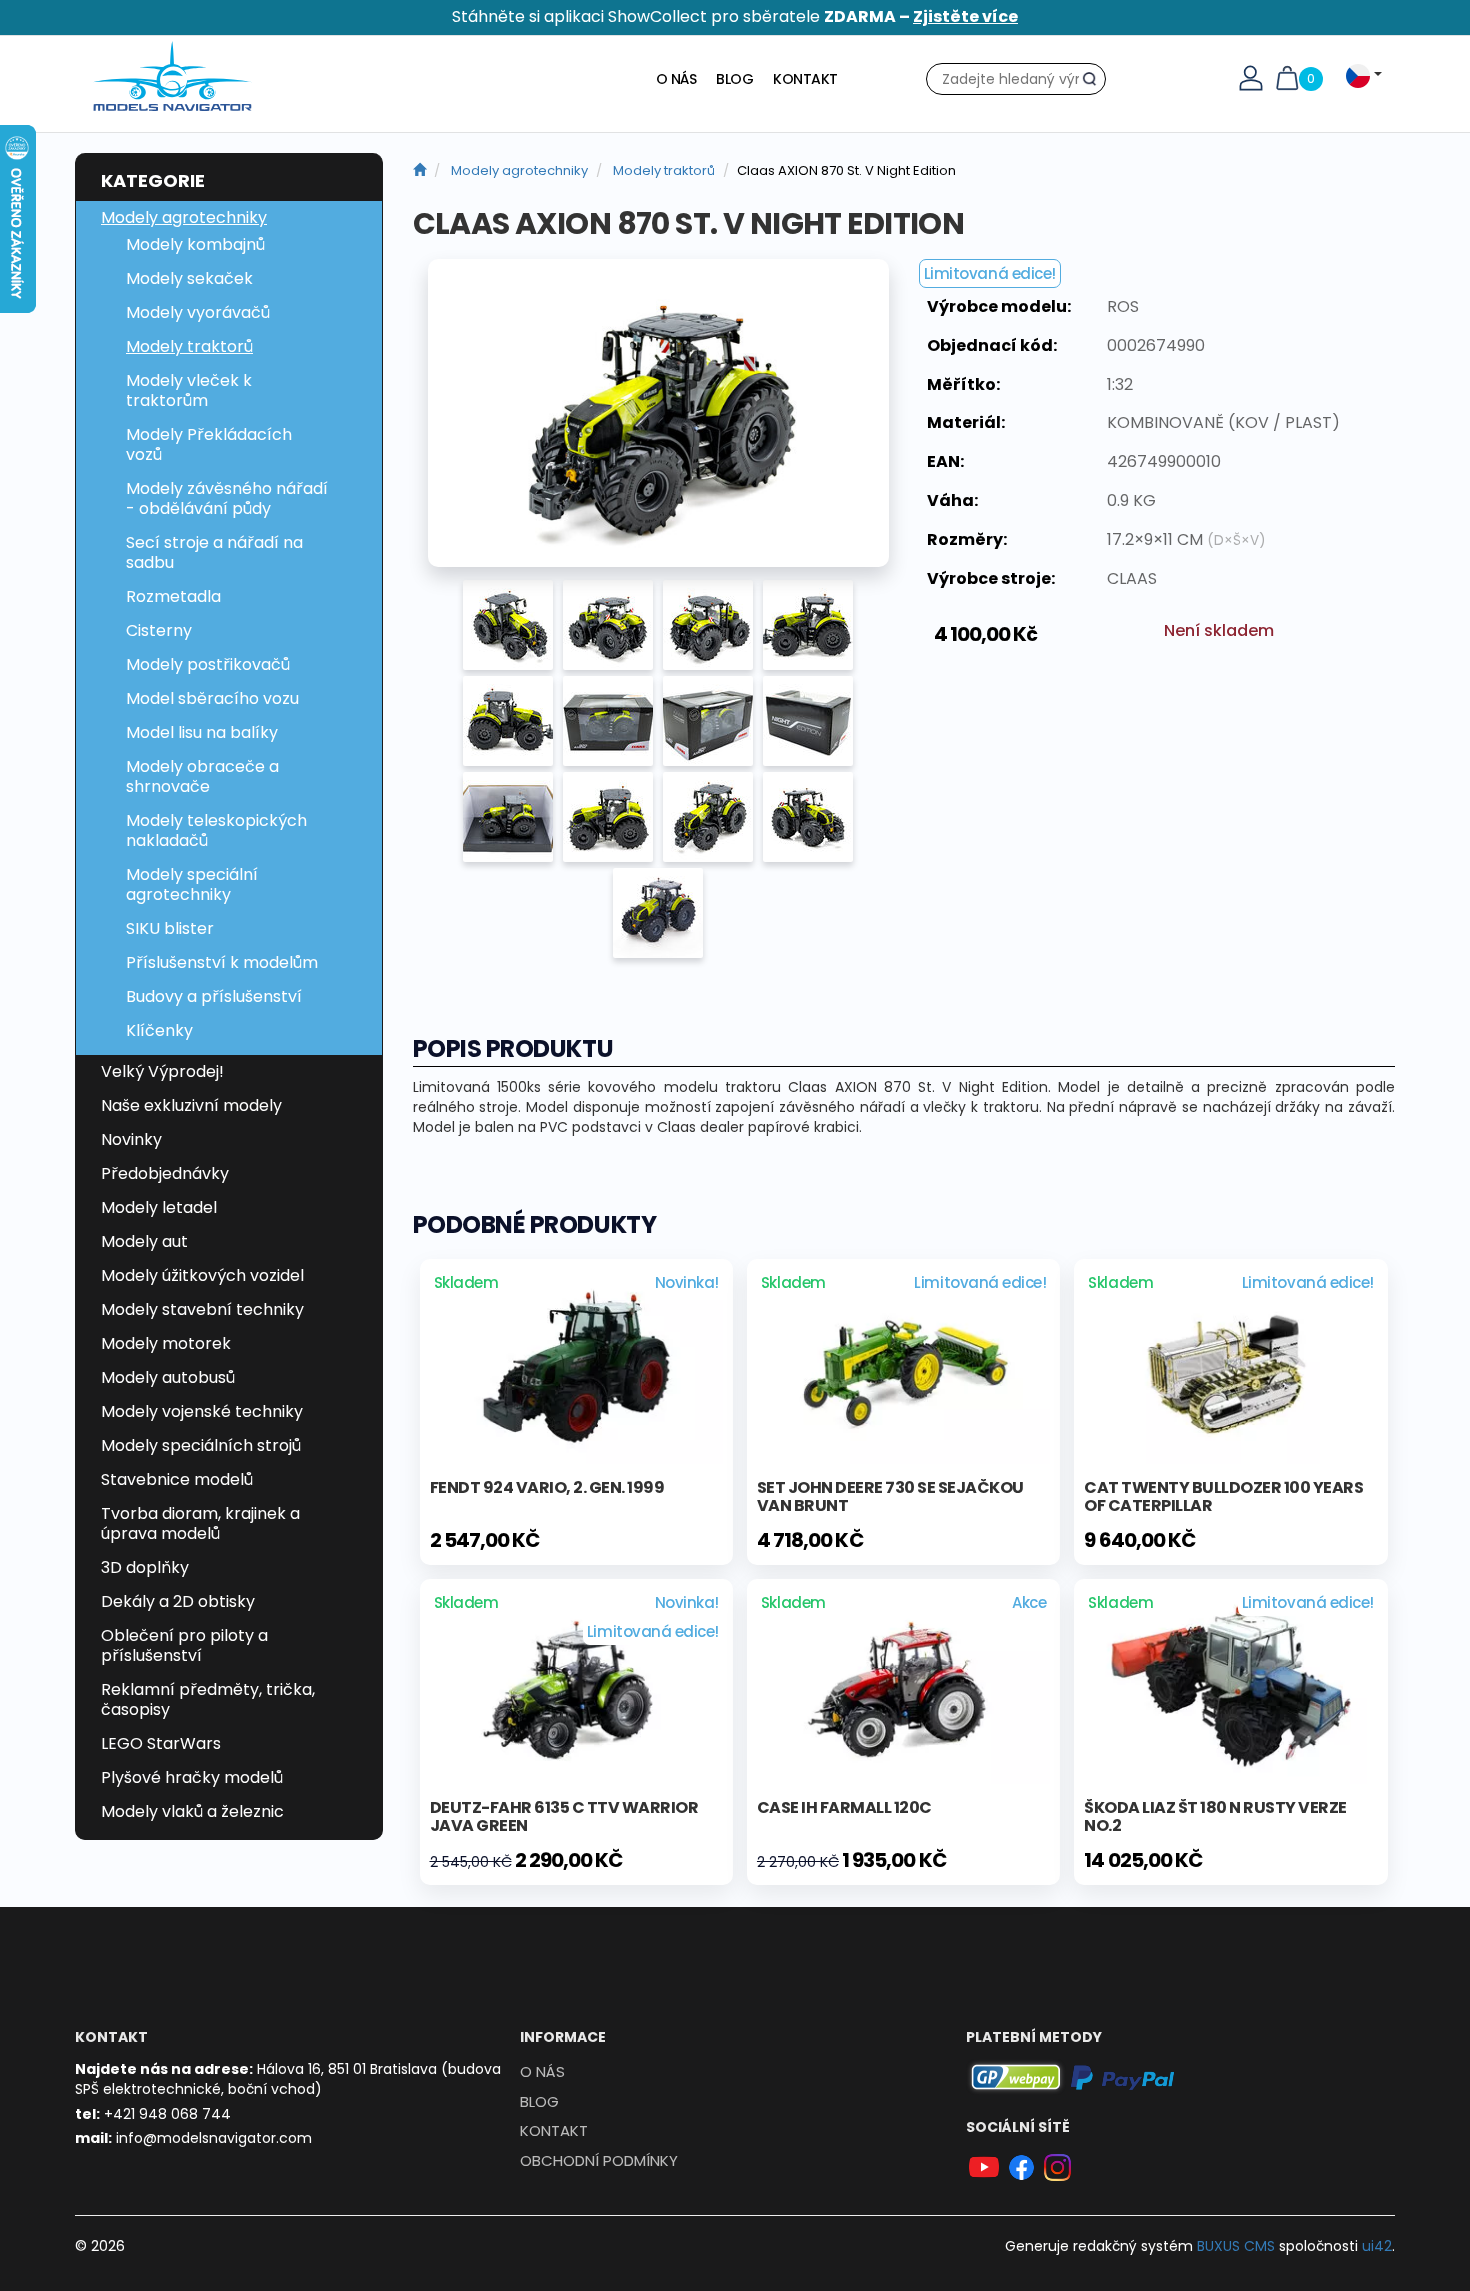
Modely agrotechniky (184, 217)
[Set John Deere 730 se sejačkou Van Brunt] (903, 1365)
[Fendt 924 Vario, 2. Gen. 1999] (576, 1365)
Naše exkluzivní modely (191, 1105)
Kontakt (805, 79)
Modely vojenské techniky (202, 1411)
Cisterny (159, 630)
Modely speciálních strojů (201, 1445)
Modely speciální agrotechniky (192, 884)
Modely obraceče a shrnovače (202, 776)
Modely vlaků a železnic (192, 1811)
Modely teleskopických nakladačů (216, 830)
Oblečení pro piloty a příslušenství (184, 1645)
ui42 (1377, 2246)
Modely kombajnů (195, 244)
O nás (676, 79)
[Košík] (1287, 77)
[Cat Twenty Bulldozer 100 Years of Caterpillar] (1230, 1365)
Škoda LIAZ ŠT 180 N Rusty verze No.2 (1215, 1816)
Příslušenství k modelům (222, 962)
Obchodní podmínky (599, 2160)
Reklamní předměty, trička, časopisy (208, 1699)
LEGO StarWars (161, 1743)
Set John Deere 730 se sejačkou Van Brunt (890, 1496)
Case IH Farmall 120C (844, 1807)
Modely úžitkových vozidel (202, 1275)
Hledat (1094, 83)
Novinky (131, 1139)
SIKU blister (170, 928)
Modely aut (144, 1241)
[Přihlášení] (1251, 77)
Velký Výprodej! (162, 1071)
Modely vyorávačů (198, 312)
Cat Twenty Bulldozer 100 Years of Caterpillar (1223, 1496)
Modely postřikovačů (208, 664)
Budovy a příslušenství (214, 996)
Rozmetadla (173, 596)
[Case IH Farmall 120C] (903, 1685)
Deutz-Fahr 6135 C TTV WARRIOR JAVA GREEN (564, 1816)
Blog (734, 79)
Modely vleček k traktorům (189, 390)
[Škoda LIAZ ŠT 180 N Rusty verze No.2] (1230, 1685)
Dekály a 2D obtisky (178, 1601)
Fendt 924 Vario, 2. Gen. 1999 (547, 1487)
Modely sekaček (189, 278)
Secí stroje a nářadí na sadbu (214, 552)
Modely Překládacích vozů (209, 444)
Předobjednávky (165, 1173)
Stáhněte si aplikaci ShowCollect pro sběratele (735, 16)
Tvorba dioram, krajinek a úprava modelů (200, 1523)
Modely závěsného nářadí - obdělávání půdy (227, 498)
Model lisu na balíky (202, 732)
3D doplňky (145, 1567)
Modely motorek (166, 1343)
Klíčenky (159, 1030)
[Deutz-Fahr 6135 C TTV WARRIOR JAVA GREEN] (576, 1685)
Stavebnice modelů (177, 1479)
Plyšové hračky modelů (192, 1777)
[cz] (419, 170)
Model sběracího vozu (212, 698)
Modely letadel (159, 1207)
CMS (1236, 2246)
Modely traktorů (189, 346)
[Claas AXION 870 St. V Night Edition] (658, 413)
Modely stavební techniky (202, 1309)
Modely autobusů (168, 1377)
